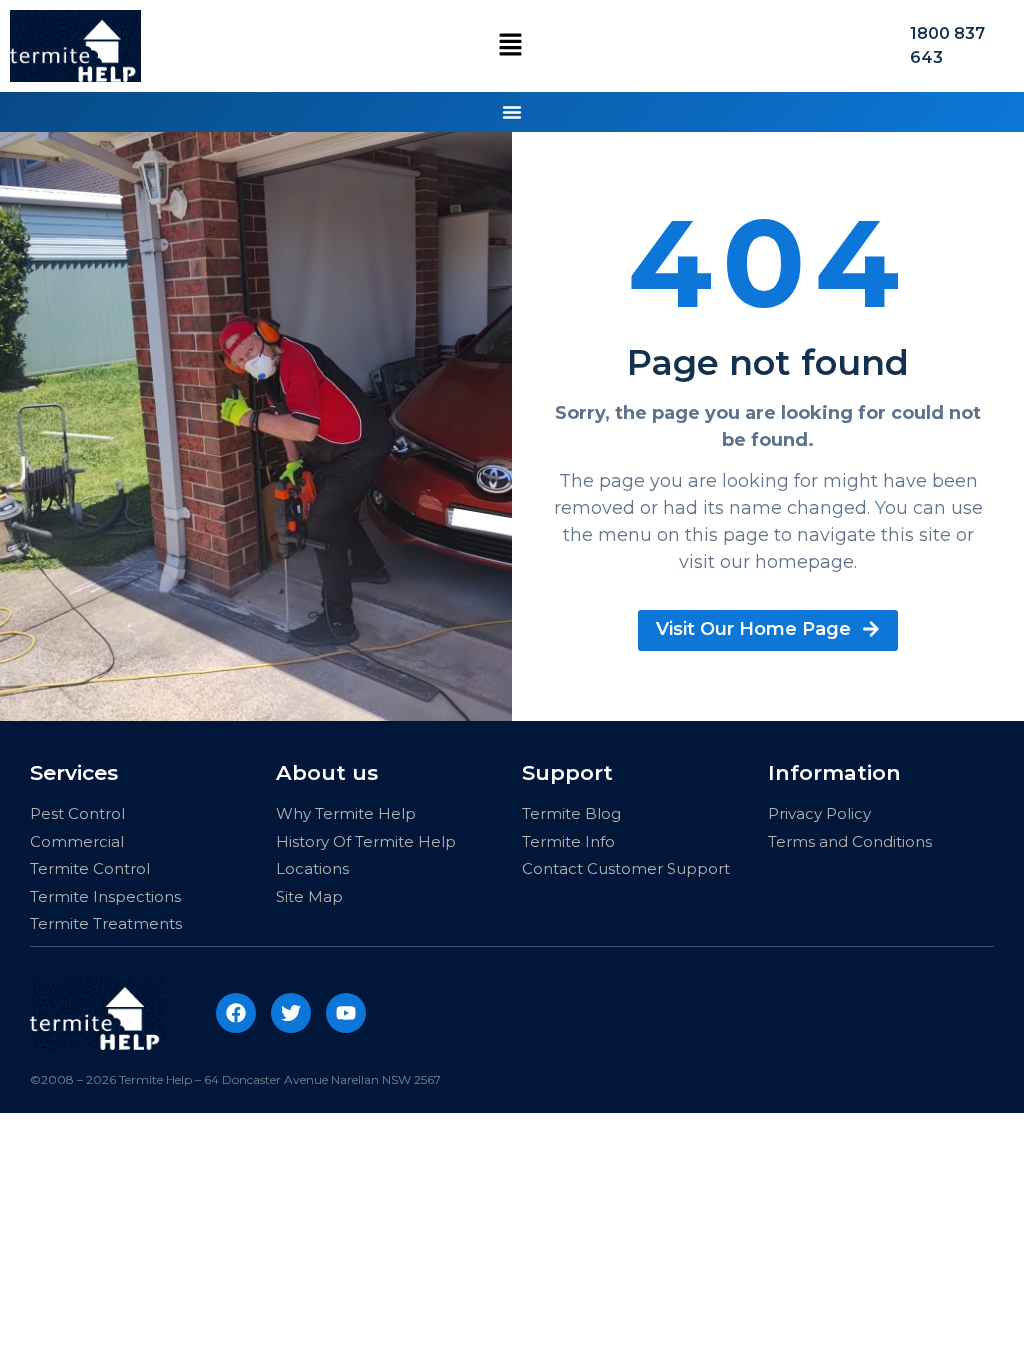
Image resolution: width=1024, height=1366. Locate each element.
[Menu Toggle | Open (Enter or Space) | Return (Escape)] (512, 112)
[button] (511, 45)
